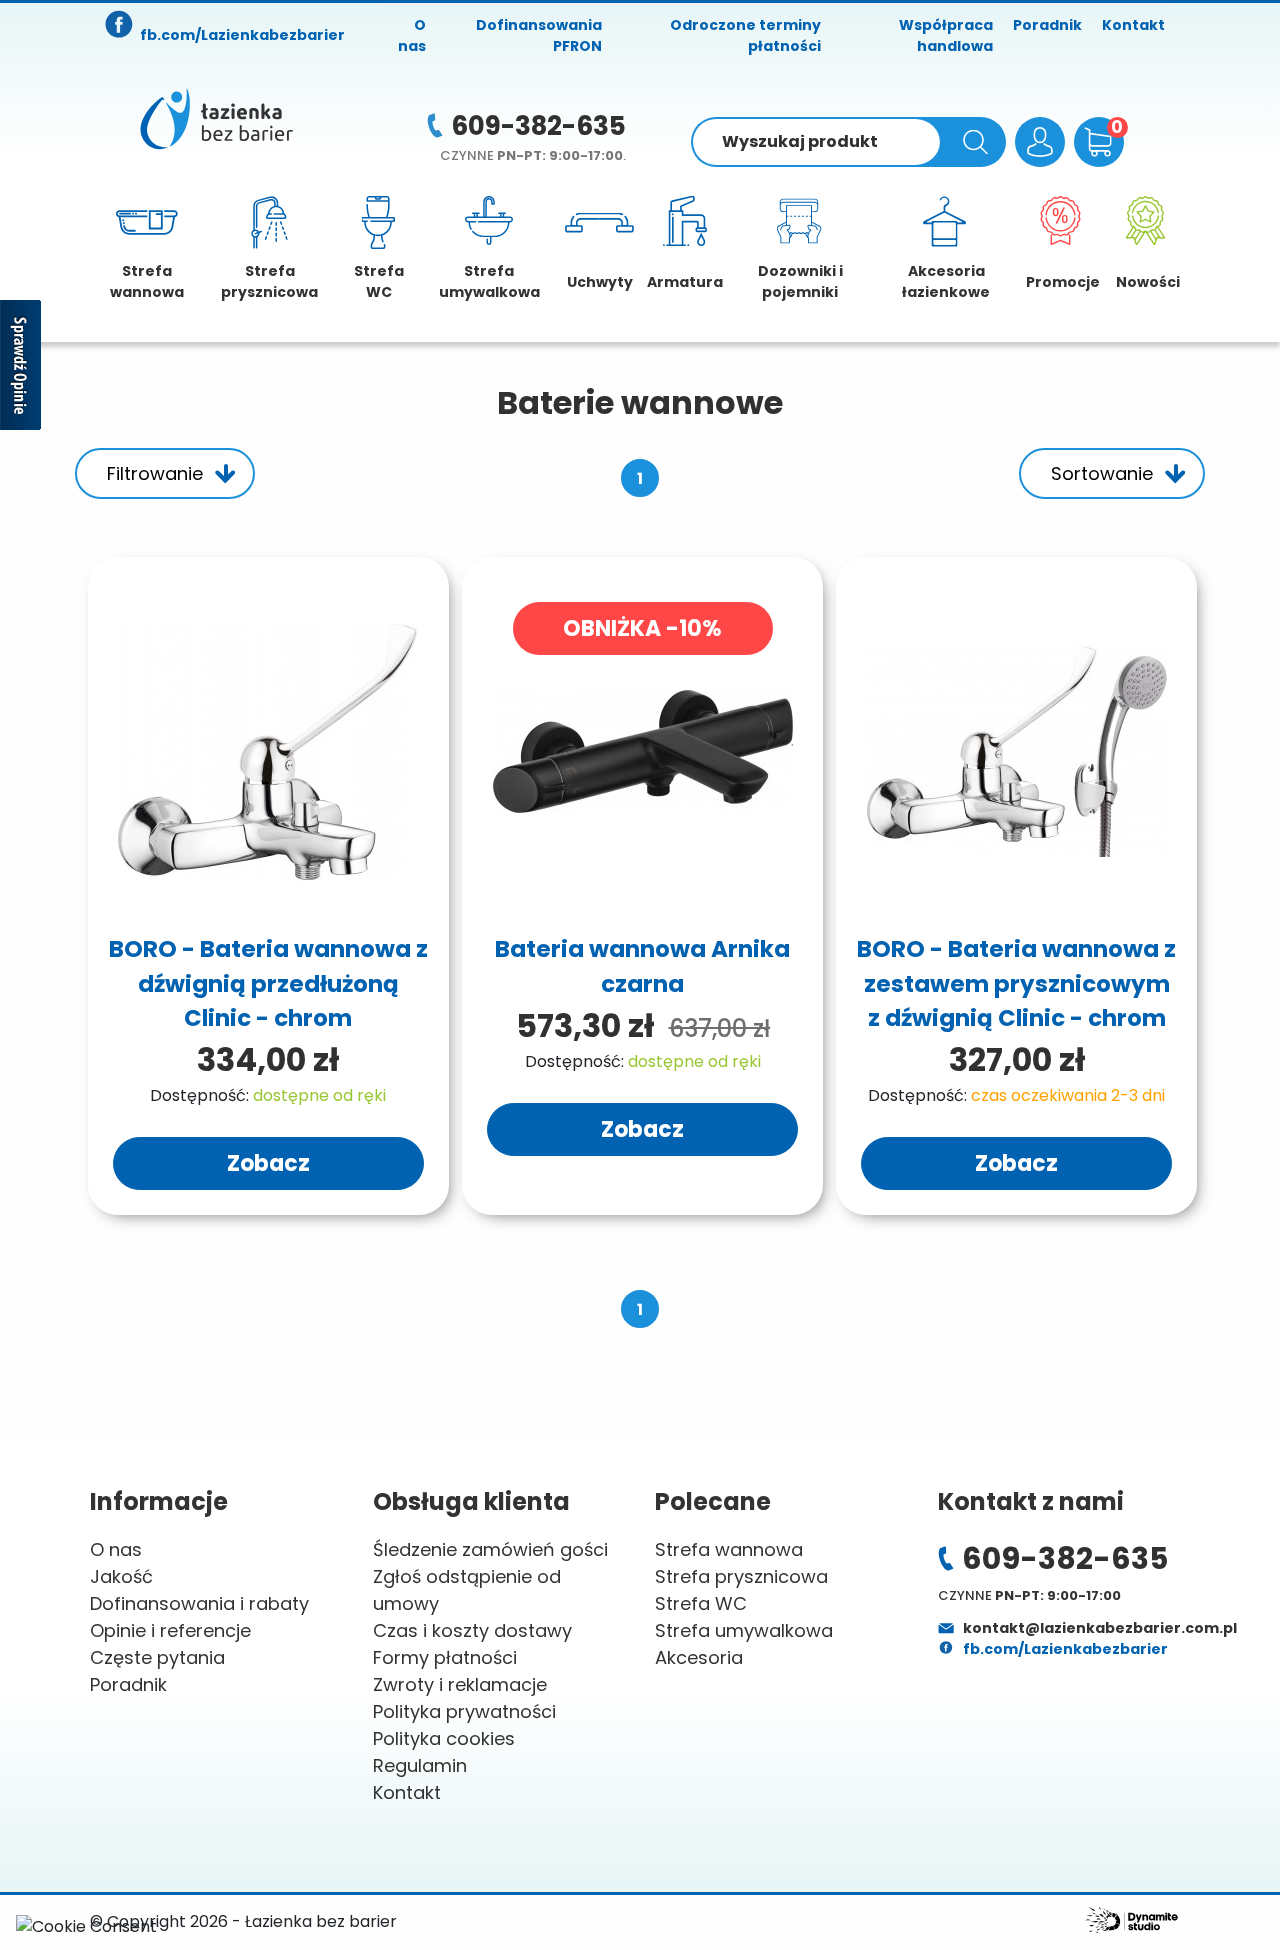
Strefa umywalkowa (744, 1630)
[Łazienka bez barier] (216, 118)
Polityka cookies (444, 1738)
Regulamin (420, 1765)
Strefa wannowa (729, 1549)
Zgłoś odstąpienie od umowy (467, 1590)
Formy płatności (445, 1657)
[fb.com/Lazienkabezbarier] (119, 26)
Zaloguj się (1040, 142)
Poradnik (1047, 25)
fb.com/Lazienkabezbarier (1064, 1649)
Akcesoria (699, 1657)
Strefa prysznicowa (741, 1576)
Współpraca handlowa (946, 35)
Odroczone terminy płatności (745, 35)
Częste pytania (157, 1657)
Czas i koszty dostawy (472, 1630)
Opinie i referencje (170, 1630)
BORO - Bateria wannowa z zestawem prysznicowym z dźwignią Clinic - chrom (1016, 983)
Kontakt (1133, 25)
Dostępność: (199, 1095)
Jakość (121, 1576)
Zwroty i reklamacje (460, 1684)
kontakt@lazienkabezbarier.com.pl (1098, 1628)
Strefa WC (701, 1603)
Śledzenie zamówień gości (490, 1549)
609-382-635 (538, 126)
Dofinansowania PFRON (539, 35)
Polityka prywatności (464, 1711)
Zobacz (268, 1163)
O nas (412, 35)
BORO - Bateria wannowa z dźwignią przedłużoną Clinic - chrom (268, 983)
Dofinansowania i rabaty (199, 1603)
